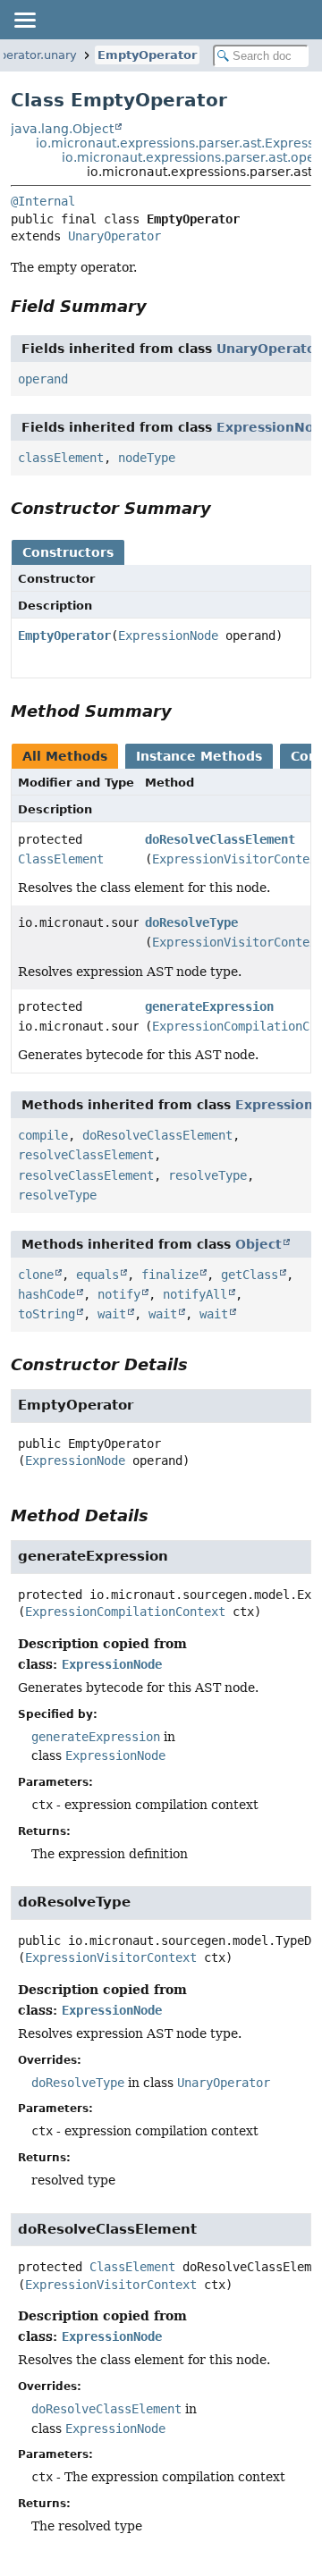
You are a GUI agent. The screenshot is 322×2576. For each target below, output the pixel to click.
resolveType (208, 1175)
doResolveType (191, 922)
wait (112, 1314)
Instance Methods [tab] (199, 756)
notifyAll (195, 1294)
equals (97, 1275)
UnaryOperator (114, 236)
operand (43, 379)
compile (43, 1135)
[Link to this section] (159, 306)
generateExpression (209, 1006)
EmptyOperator (147, 55)
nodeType (147, 458)
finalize (170, 1275)
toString (47, 1314)
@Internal (43, 201)
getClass (250, 1275)
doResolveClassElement (220, 839)
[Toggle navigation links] (24, 20)
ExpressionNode (168, 636)
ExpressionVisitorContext (111, 1957)
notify (119, 1294)
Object (258, 1244)
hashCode (47, 1294)
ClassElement (61, 859)
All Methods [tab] (65, 756)
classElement (61, 458)
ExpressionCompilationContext (125, 1612)
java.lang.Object (62, 129)
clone (36, 1275)
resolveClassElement (86, 1155)
